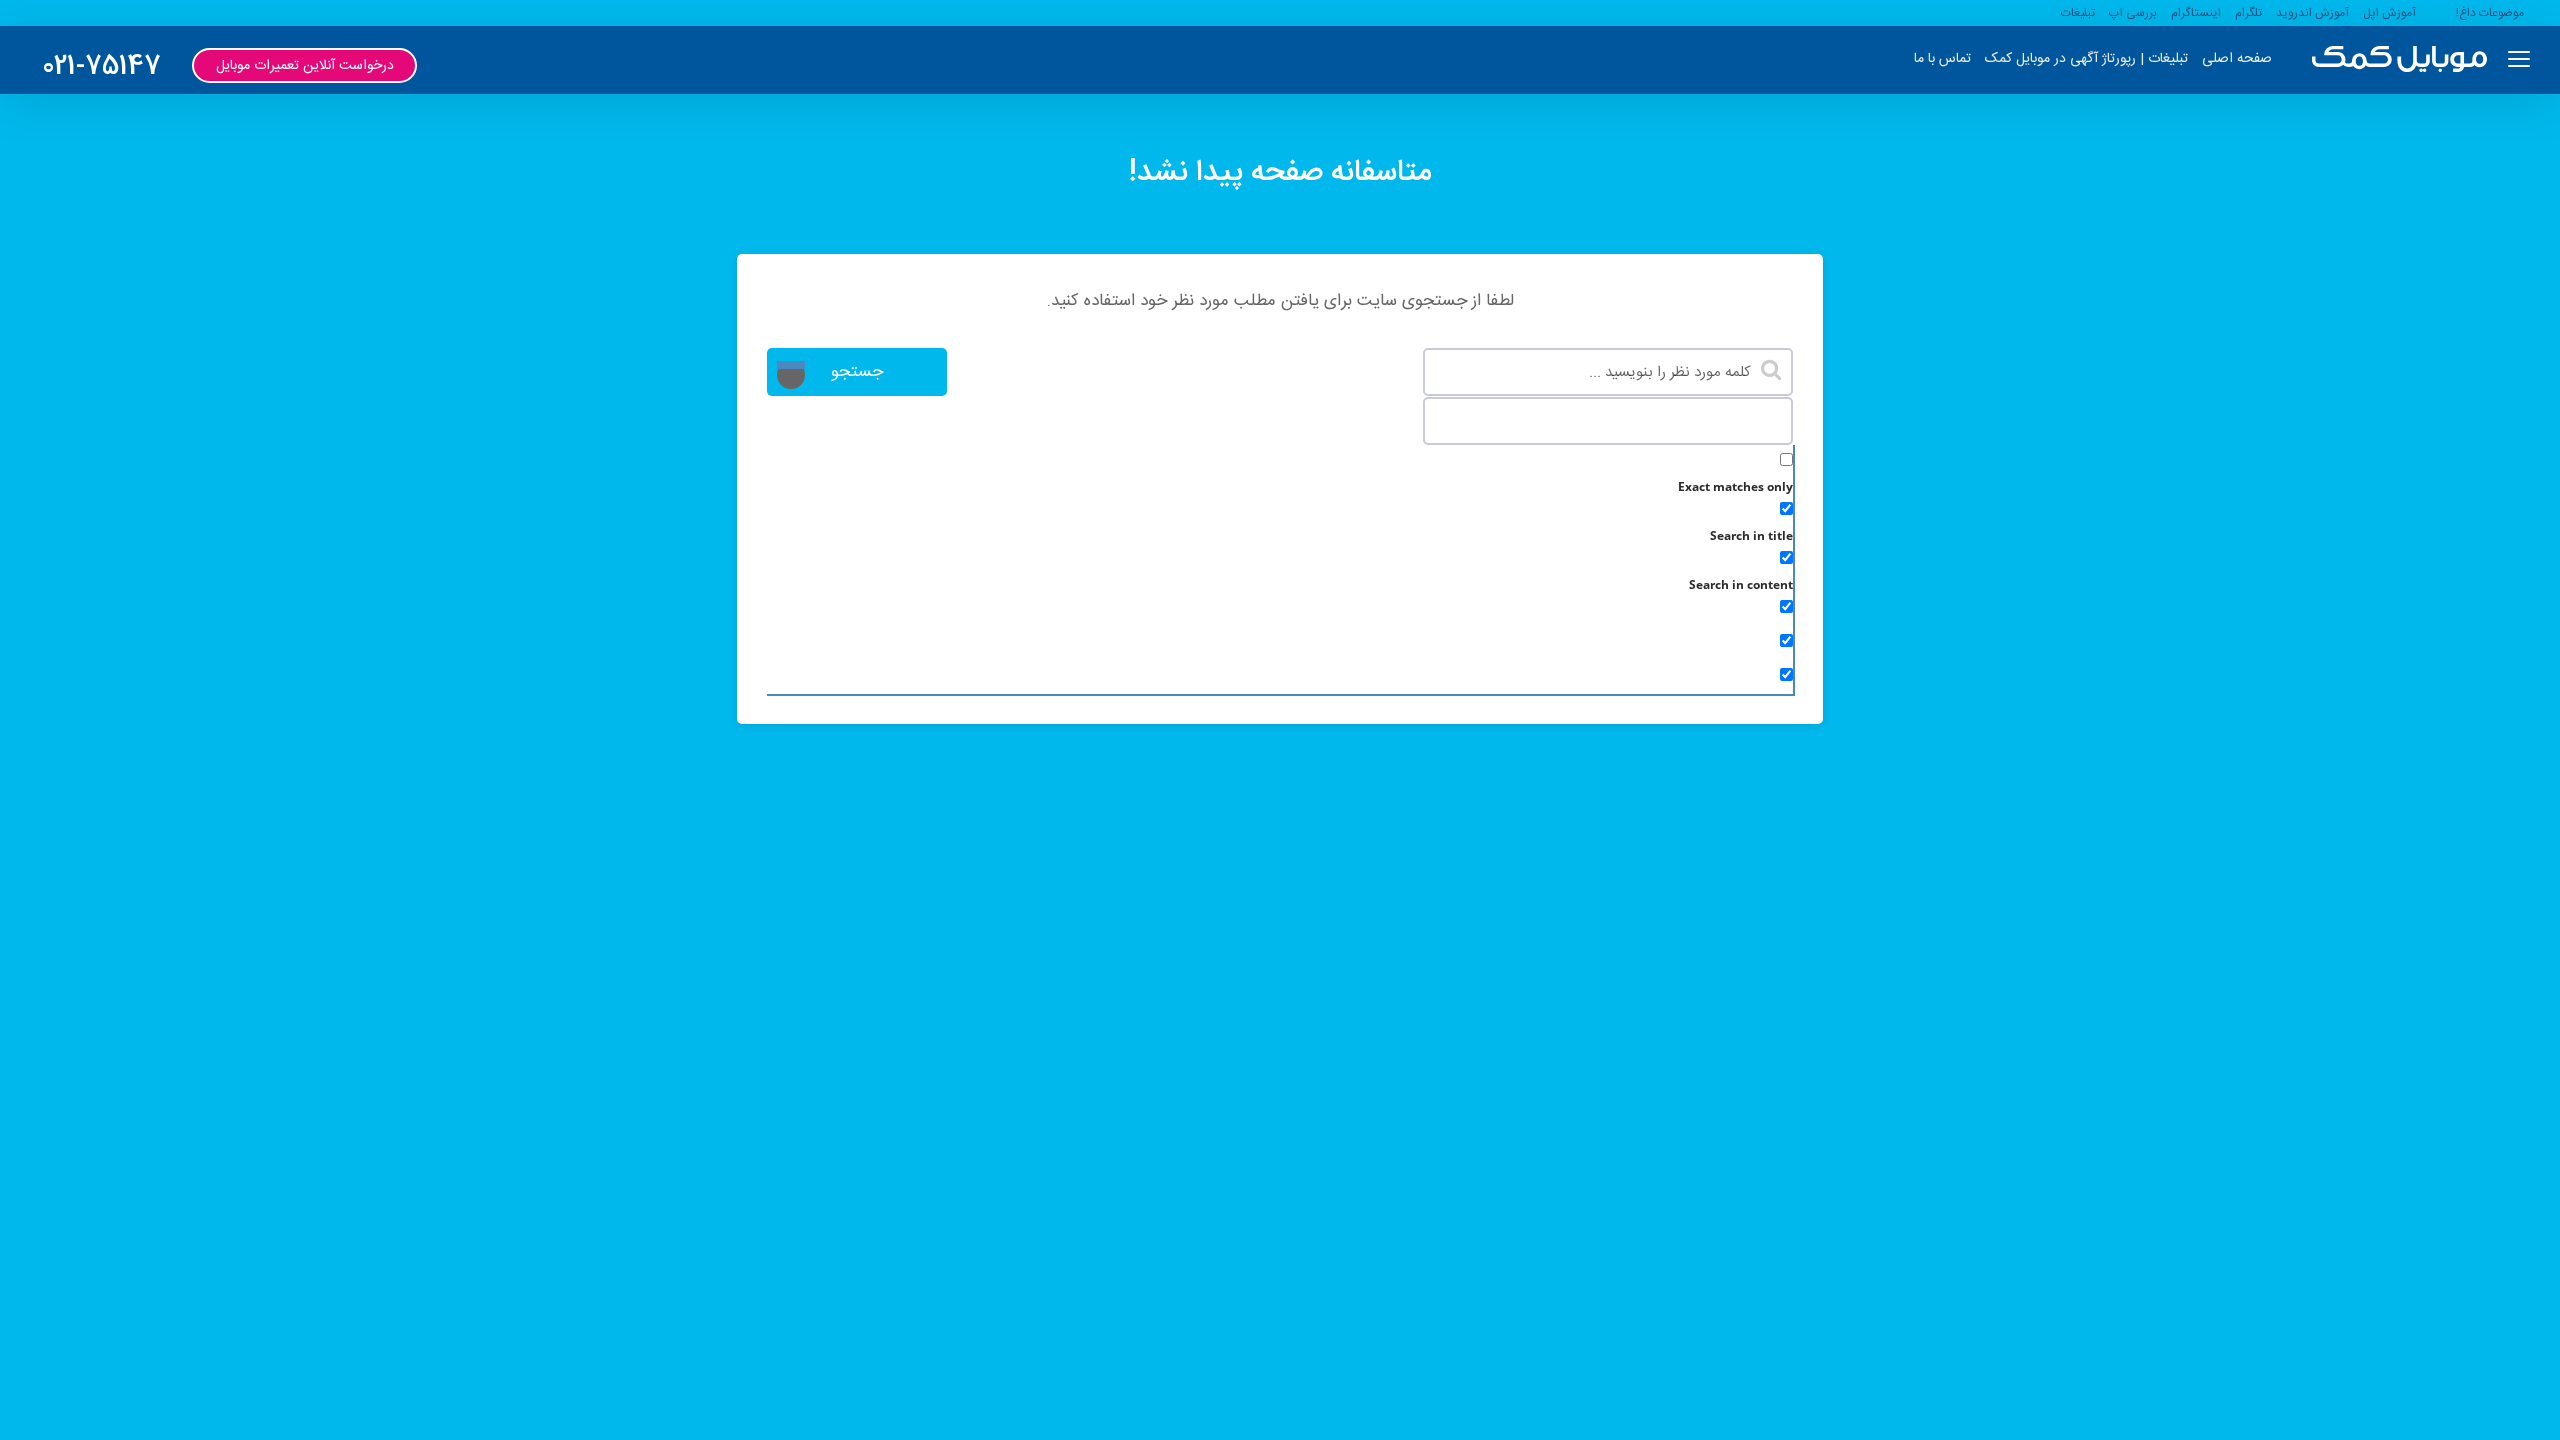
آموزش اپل (2389, 13)
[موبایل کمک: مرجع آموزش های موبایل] (2399, 59)
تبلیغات (2078, 13)
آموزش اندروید (2312, 13)
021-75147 (101, 67)
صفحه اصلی (2237, 59)
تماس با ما (1942, 59)
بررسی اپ (2133, 13)
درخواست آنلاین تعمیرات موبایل (305, 66)
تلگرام (2248, 13)
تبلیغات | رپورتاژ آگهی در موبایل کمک (2086, 59)
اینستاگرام (2196, 13)
